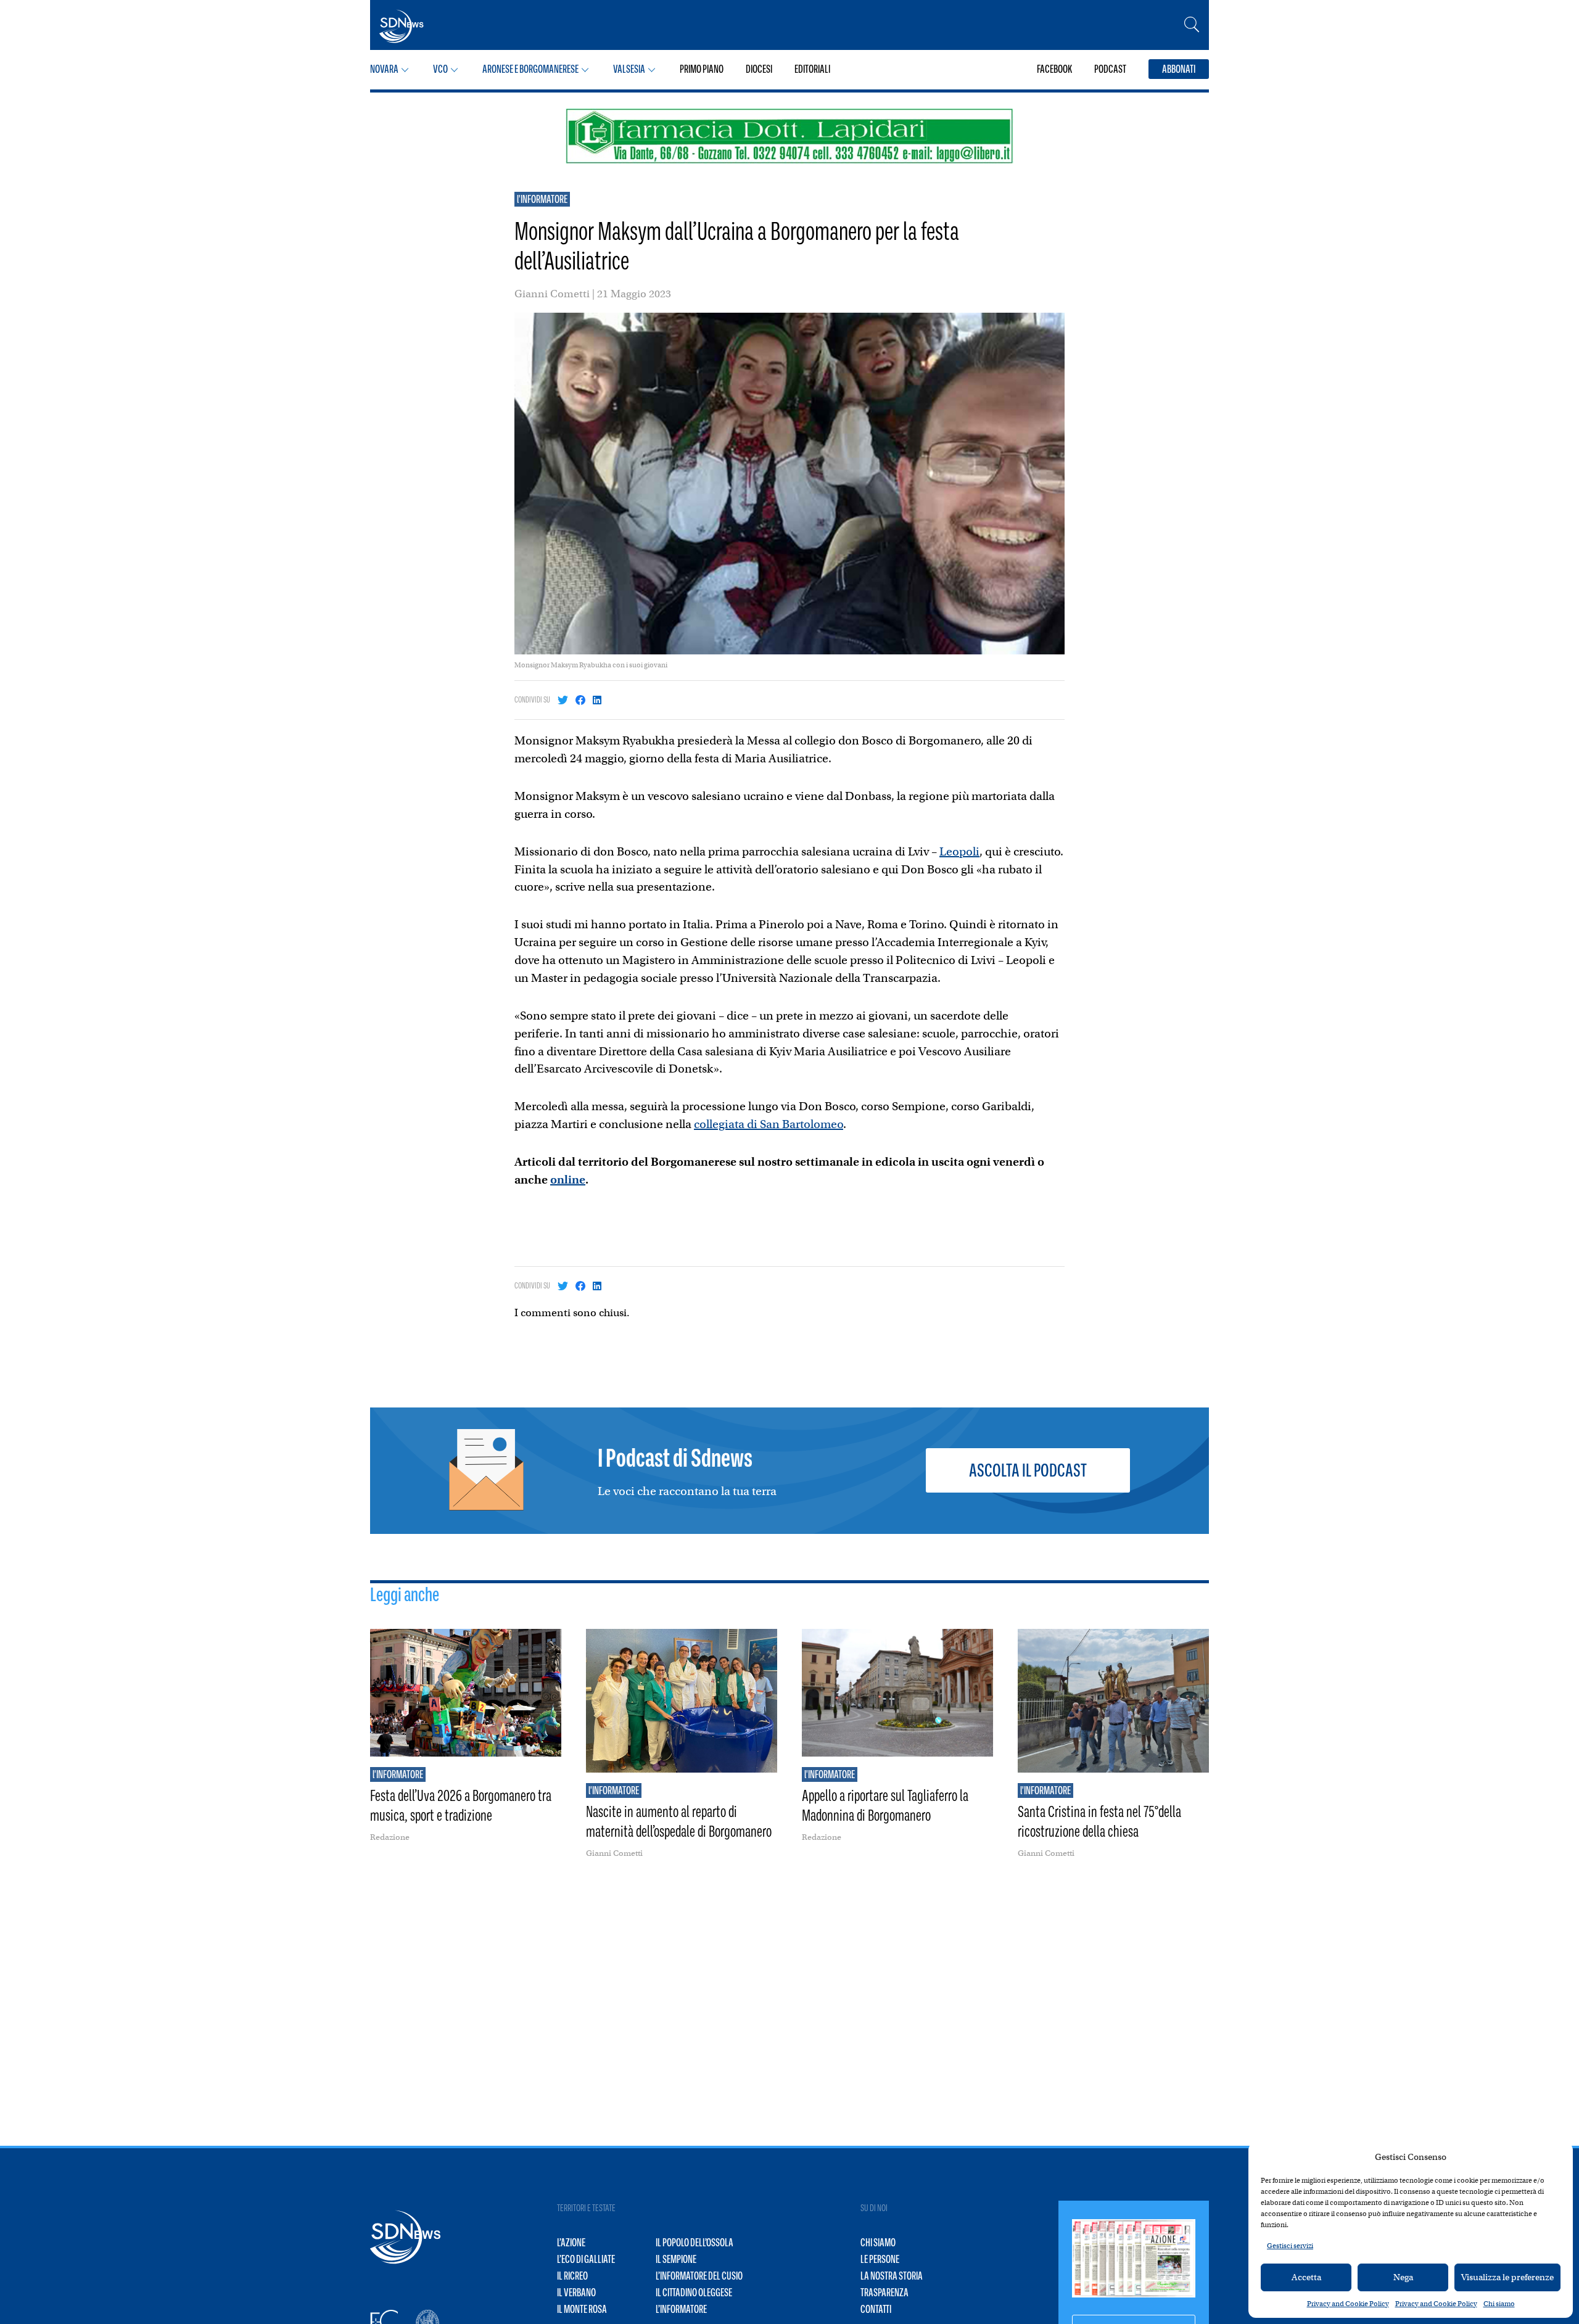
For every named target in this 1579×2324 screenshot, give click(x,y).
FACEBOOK (1054, 69)
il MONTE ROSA (582, 2309)
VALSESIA (629, 69)
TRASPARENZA (884, 2293)
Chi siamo (1499, 2304)
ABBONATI (1179, 69)
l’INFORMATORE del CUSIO (699, 2276)
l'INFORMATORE (542, 199)
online (568, 1180)
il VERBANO (576, 2293)
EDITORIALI (812, 69)
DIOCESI (759, 69)
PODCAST (1110, 69)
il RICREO (572, 2276)
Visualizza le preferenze (1507, 2277)
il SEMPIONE (676, 2259)
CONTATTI (876, 2309)
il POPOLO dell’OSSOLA (695, 2243)
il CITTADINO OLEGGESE (694, 2293)
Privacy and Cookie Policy (1348, 2304)
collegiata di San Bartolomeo (769, 1124)
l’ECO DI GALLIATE (586, 2259)
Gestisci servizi (1290, 2246)
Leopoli (959, 851)
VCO (440, 69)
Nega (1403, 2277)
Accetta (1306, 2277)
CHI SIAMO (878, 2243)
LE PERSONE (880, 2259)
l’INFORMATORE (681, 2309)
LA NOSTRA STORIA (892, 2276)
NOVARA (384, 69)
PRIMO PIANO (702, 69)
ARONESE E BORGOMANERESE (530, 69)
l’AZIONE (571, 2243)
